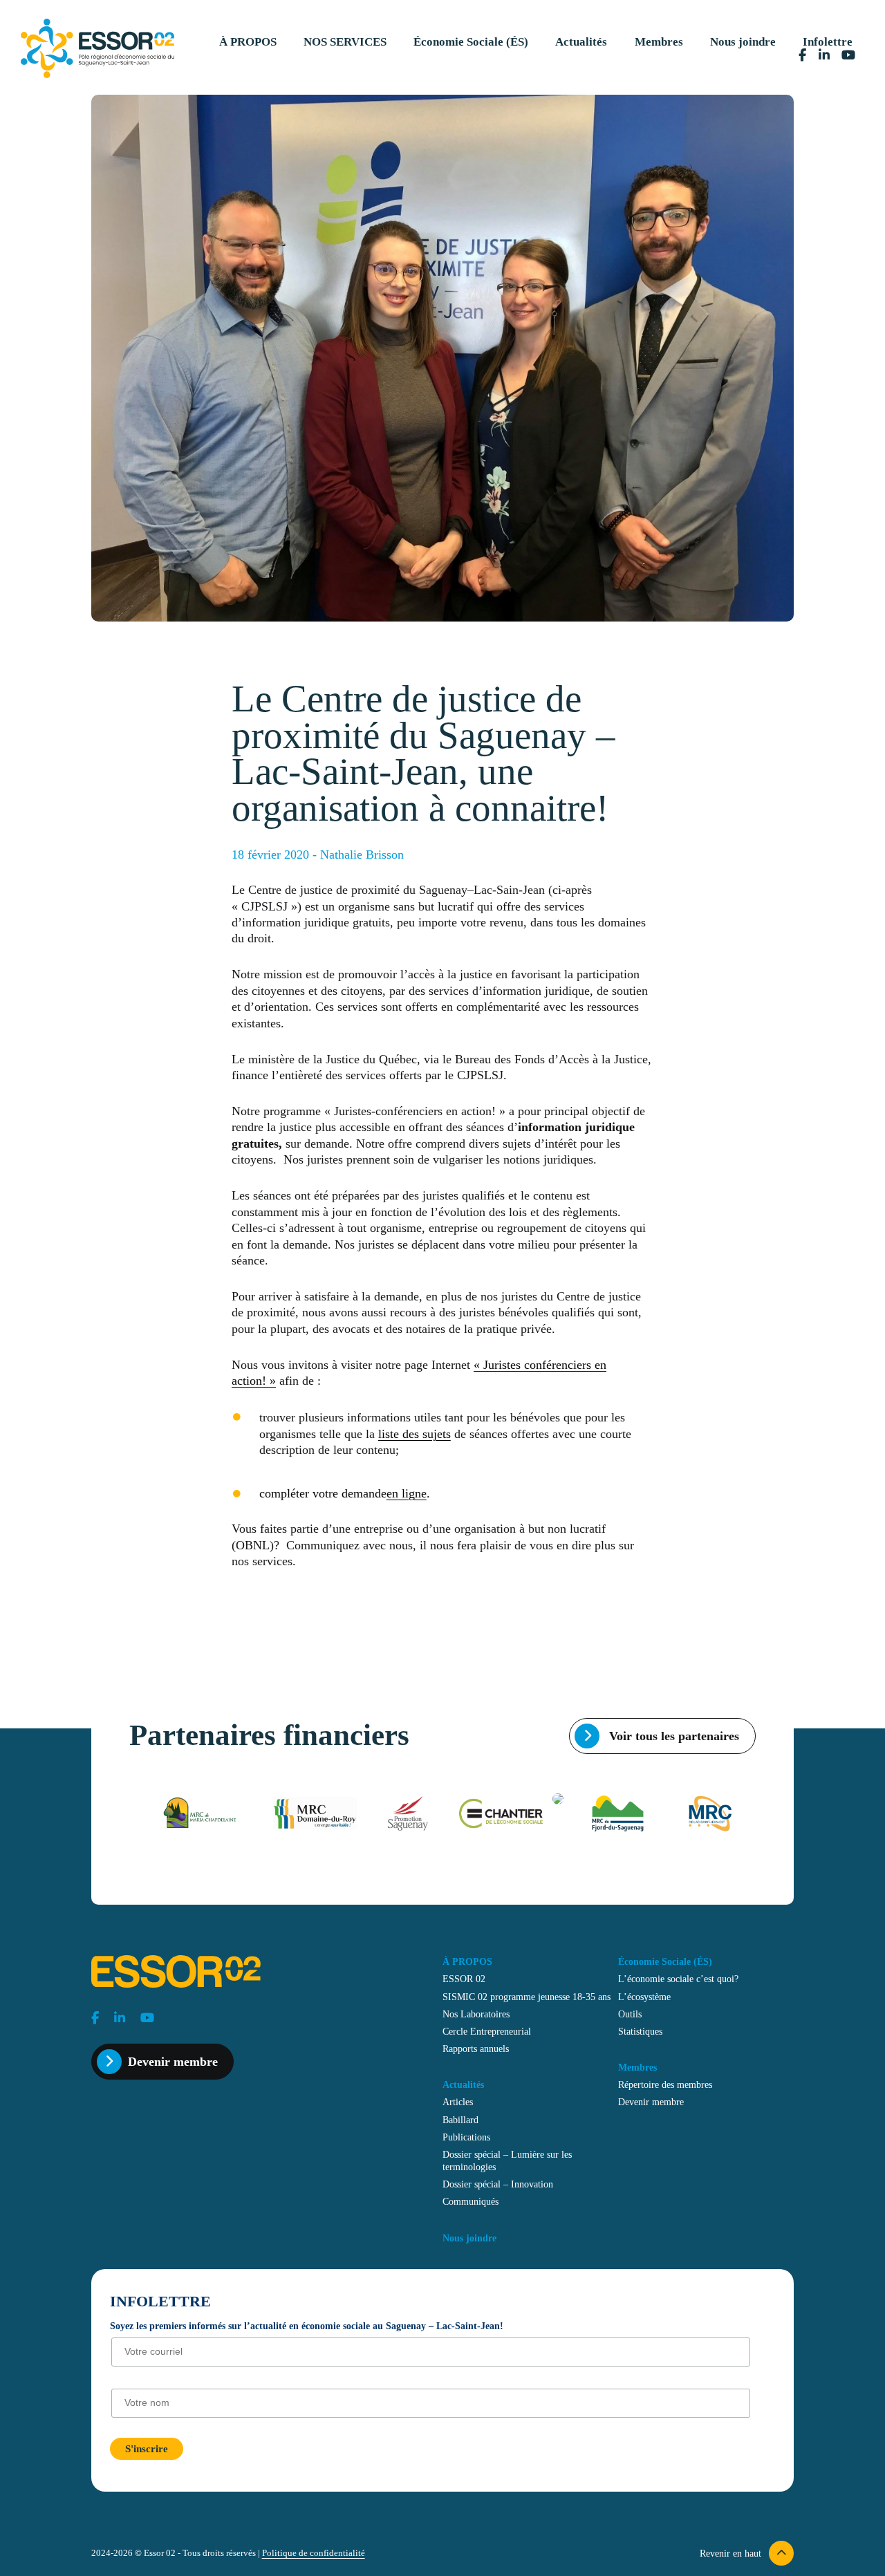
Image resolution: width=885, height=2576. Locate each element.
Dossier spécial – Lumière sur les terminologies (507, 2160)
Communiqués (471, 2201)
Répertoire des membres (665, 2084)
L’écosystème (644, 1997)
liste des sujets (414, 1434)
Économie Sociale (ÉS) (471, 42)
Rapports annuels (476, 2048)
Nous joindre (743, 42)
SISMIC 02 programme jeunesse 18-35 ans (527, 1997)
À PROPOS (248, 42)
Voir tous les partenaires (672, 1736)
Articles (458, 2102)
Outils (630, 2014)
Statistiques (640, 2031)
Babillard (460, 2120)
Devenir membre (173, 2062)
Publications (466, 2137)
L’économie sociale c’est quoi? (678, 1979)
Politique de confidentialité (314, 2553)
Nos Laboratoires (476, 2014)
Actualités (581, 42)
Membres (659, 42)
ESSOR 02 (464, 1979)
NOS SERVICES (345, 42)
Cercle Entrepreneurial (487, 2031)
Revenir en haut (732, 2553)
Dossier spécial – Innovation (498, 2184)
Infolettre (828, 42)
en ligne (407, 1493)
